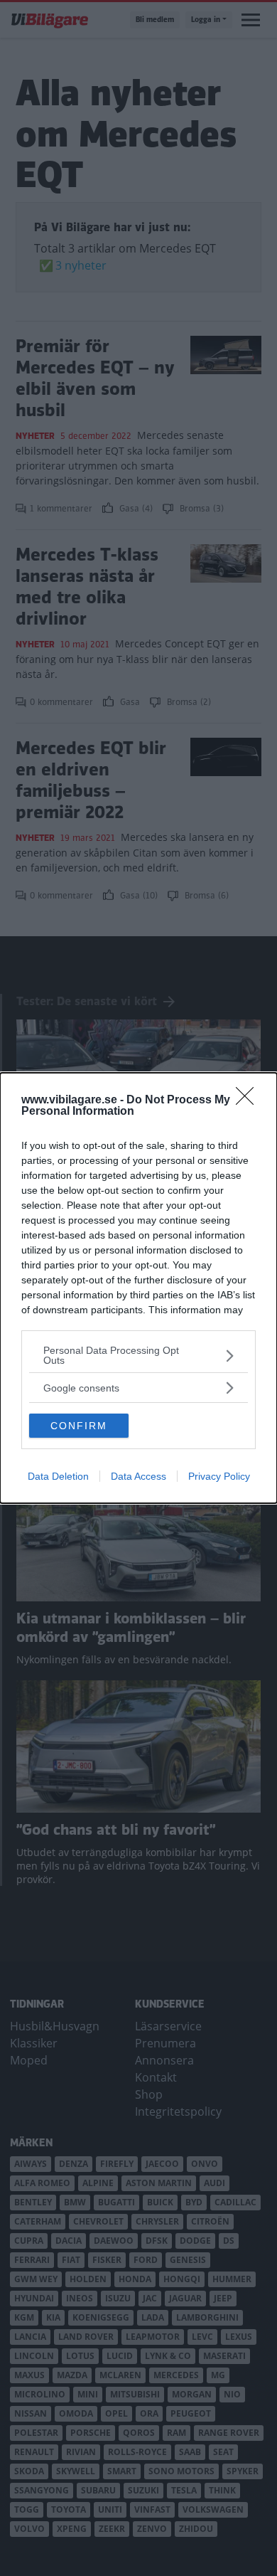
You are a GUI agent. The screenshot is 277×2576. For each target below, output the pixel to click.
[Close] (249, 1101)
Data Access (138, 1476)
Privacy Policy (219, 1476)
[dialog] (138, 1288)
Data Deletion (58, 1476)
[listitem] (138, 1355)
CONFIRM (79, 1426)
